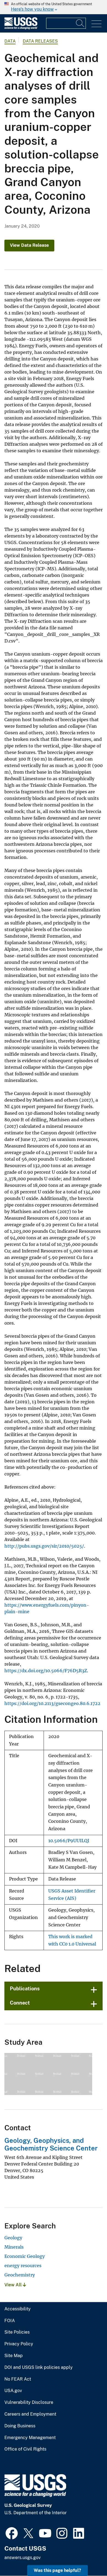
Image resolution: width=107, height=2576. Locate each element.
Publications (25, 1989)
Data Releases (40, 41)
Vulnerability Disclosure (29, 2402)
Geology (13, 2238)
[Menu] (96, 24)
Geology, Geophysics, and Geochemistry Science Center (51, 2144)
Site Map (14, 2356)
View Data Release (29, 245)
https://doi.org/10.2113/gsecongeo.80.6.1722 (52, 1703)
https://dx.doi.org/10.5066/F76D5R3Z (46, 1671)
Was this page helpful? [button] (57, 2570)
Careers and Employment (30, 2414)
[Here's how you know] (54, 7)
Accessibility (18, 2309)
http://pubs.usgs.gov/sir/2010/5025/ (44, 1546)
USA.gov (13, 2391)
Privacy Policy (19, 2344)
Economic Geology (25, 2256)
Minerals (14, 2247)
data (10, 41)
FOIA (10, 2321)
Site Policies (17, 2332)
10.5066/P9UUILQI (69, 1841)
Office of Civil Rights (25, 2449)
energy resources (23, 2266)
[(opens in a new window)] (12, 2533)
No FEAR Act (18, 2379)
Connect (20, 2003)
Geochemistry (20, 2275)
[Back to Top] (87, 2556)
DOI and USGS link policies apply (39, 2367)
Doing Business (20, 2426)
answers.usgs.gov (22, 2558)
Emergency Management (30, 2438)
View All (14, 2285)
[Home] (21, 28)
